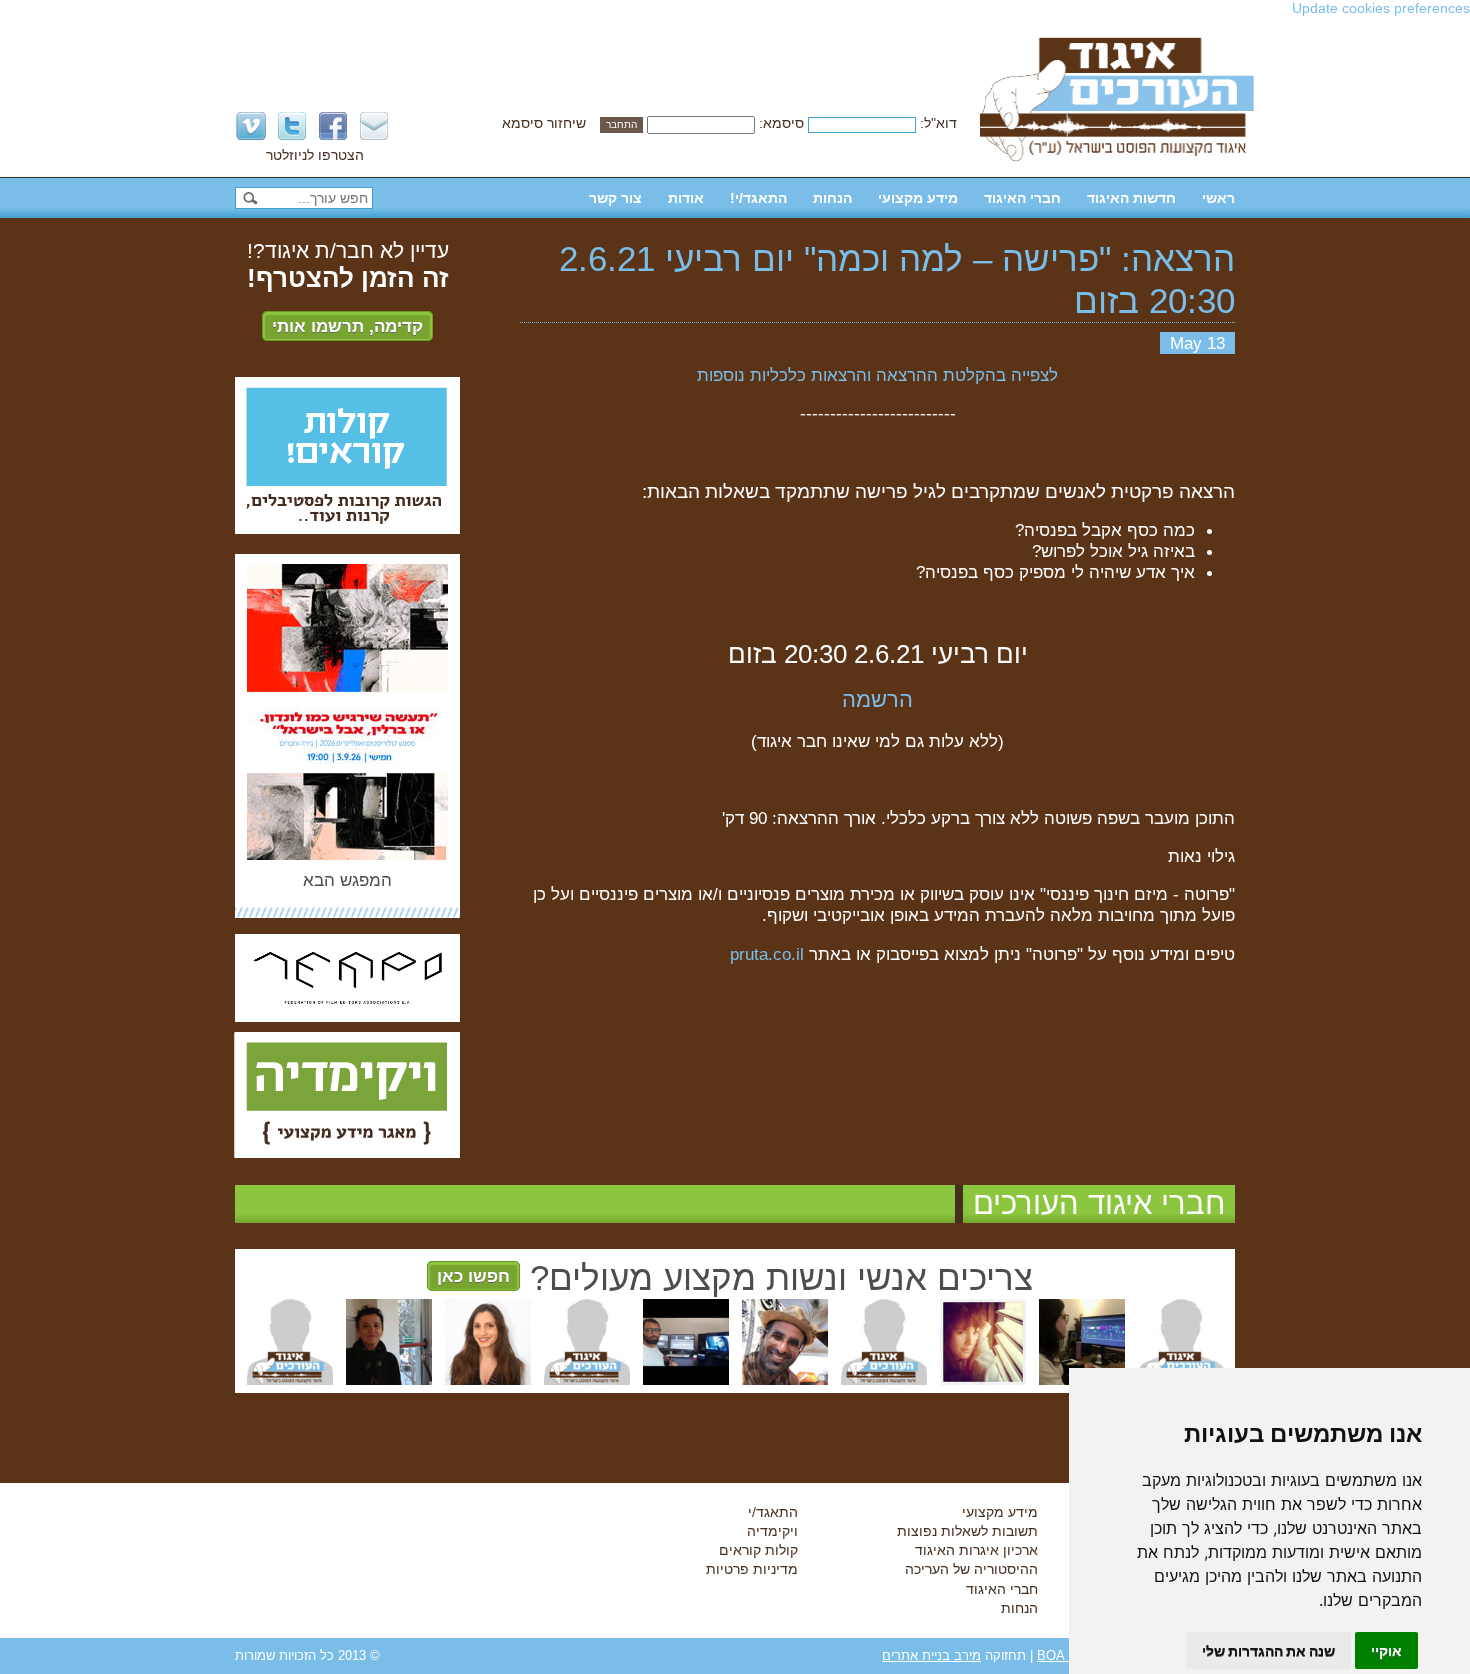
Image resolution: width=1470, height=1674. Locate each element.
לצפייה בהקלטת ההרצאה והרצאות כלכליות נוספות (877, 375)
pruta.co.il (767, 954)
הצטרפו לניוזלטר (315, 155)
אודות (686, 198)
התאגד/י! (758, 198)
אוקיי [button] (1386, 1650)
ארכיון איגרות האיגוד (976, 1550)
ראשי (1218, 198)
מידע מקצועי (918, 198)
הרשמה (877, 699)
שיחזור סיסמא (544, 123)
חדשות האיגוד (1131, 198)
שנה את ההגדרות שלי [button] (1268, 1650)
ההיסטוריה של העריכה (971, 1569)
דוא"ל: (938, 123)
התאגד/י (773, 1512)
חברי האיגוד (1022, 198)
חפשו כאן (473, 1276)
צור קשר (615, 198)
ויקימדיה (772, 1531)
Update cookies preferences (1381, 8)
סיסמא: (781, 123)
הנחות (832, 198)
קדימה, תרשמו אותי (347, 326)
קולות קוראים (758, 1550)
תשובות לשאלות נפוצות (967, 1531)
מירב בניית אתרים (931, 1655)
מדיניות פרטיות (752, 1569)
